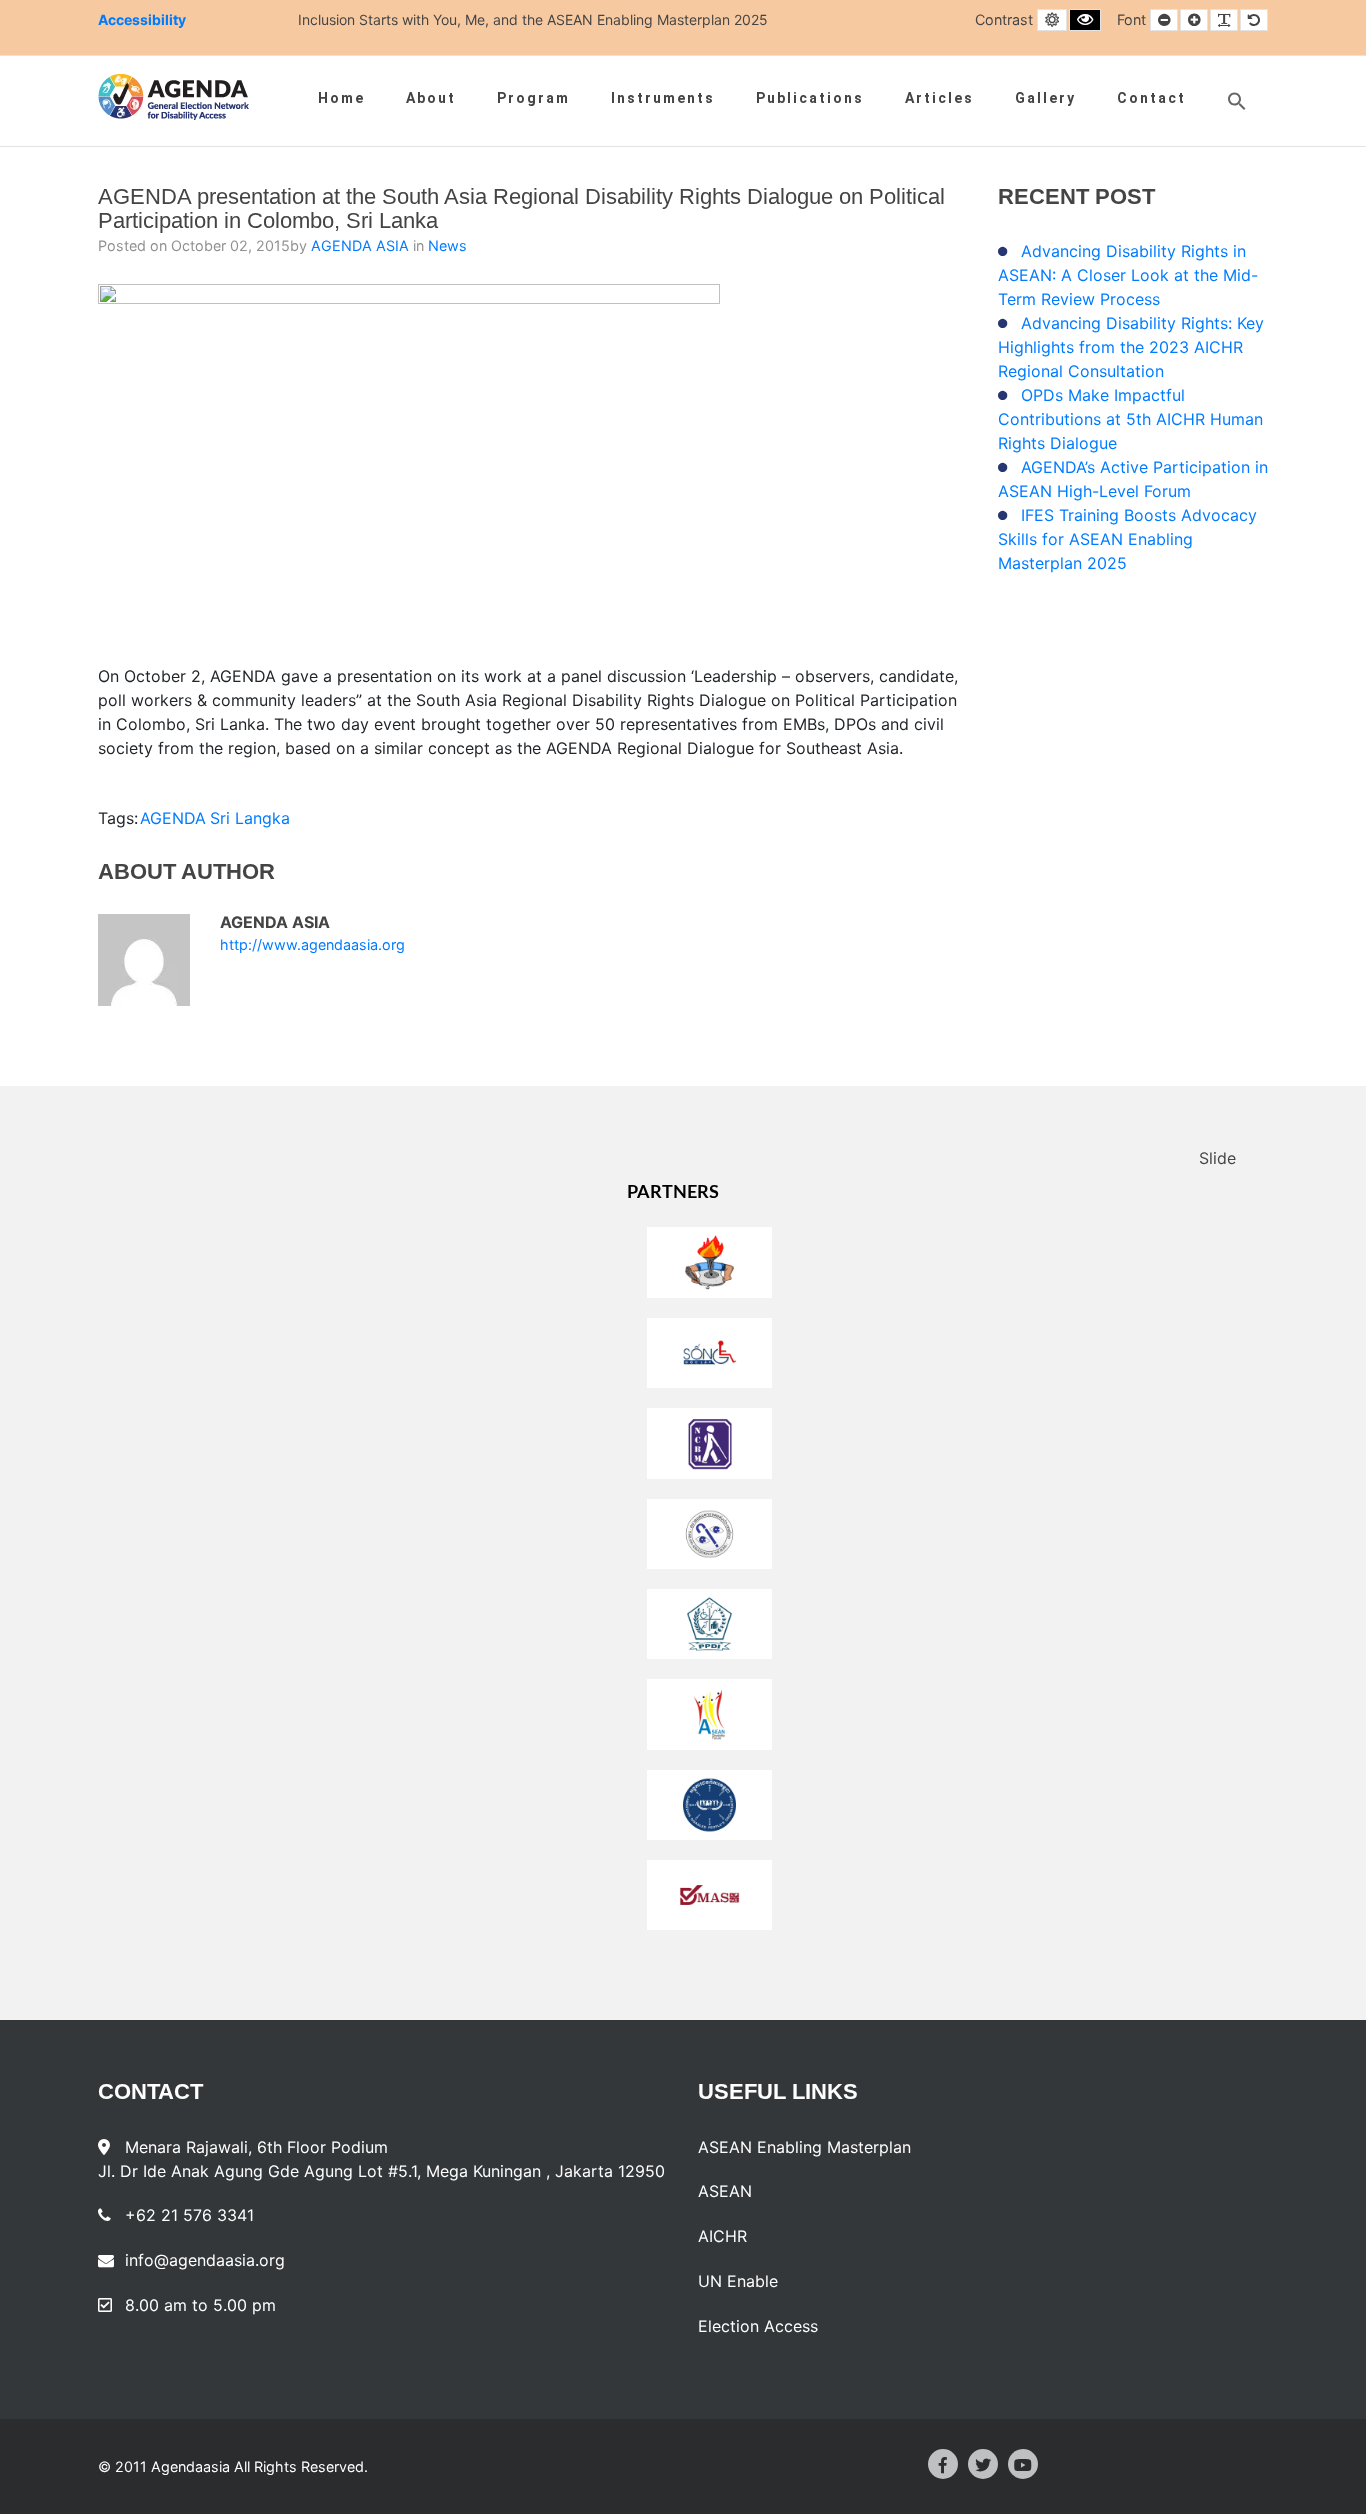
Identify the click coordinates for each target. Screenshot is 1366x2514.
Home (341, 98)
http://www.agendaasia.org (312, 945)
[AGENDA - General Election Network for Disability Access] (173, 97)
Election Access (758, 2326)
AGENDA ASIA (362, 245)
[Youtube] (1023, 2464)
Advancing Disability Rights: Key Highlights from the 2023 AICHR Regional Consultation (1131, 347)
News (447, 245)
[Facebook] (943, 2464)
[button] (1237, 101)
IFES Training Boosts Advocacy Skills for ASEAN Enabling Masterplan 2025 (1127, 539)
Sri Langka (250, 818)
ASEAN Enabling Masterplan (804, 2147)
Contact (1151, 98)
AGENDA (173, 818)
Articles (939, 98)
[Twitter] (983, 2464)
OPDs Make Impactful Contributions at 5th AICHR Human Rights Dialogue (1130, 419)
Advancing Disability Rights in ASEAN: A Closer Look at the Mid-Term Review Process (1128, 275)
